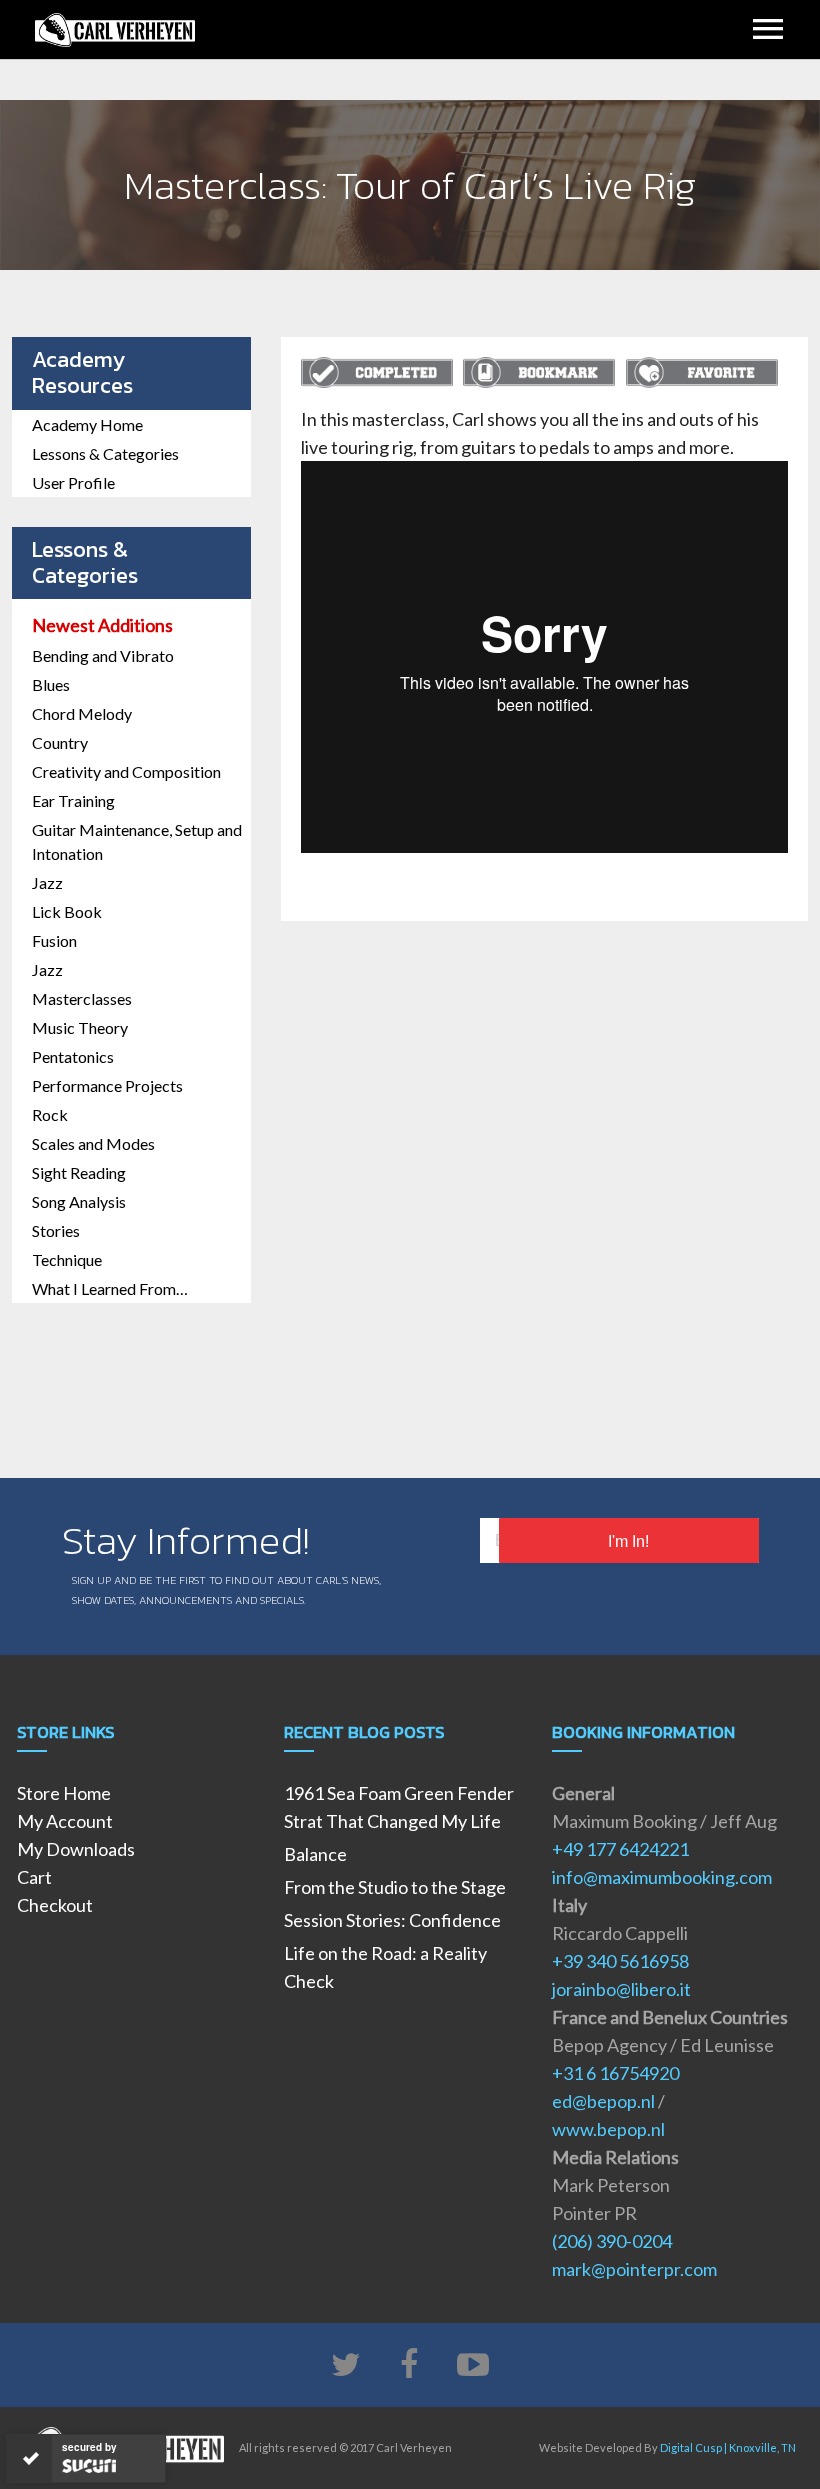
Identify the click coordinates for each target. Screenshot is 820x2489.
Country (60, 742)
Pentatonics (73, 1056)
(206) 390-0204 (612, 2241)
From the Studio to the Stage (395, 1887)
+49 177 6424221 (620, 1849)
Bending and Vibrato (103, 655)
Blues (51, 684)
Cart (34, 1877)
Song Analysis (79, 1201)
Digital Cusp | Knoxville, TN (728, 2447)
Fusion (54, 940)
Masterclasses (82, 998)
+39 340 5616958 (620, 1961)
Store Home (64, 1793)
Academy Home (87, 424)
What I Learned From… (110, 1288)
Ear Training (73, 800)
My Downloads (76, 1849)
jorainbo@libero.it (621, 1989)
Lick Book (67, 911)
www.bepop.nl (608, 2129)
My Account (65, 1821)
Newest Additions (102, 625)
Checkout (55, 1905)
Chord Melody (82, 713)
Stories (56, 1230)
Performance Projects (107, 1085)
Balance (315, 1854)
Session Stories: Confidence (392, 1920)
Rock (50, 1114)
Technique (67, 1259)
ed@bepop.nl (603, 2101)
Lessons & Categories (105, 453)
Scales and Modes (93, 1143)
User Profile (73, 482)
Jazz (47, 882)
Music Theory (80, 1027)
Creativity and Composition (126, 771)
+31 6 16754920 (615, 2073)
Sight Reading (79, 1172)
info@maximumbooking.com (662, 1877)
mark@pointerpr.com (634, 2269)
